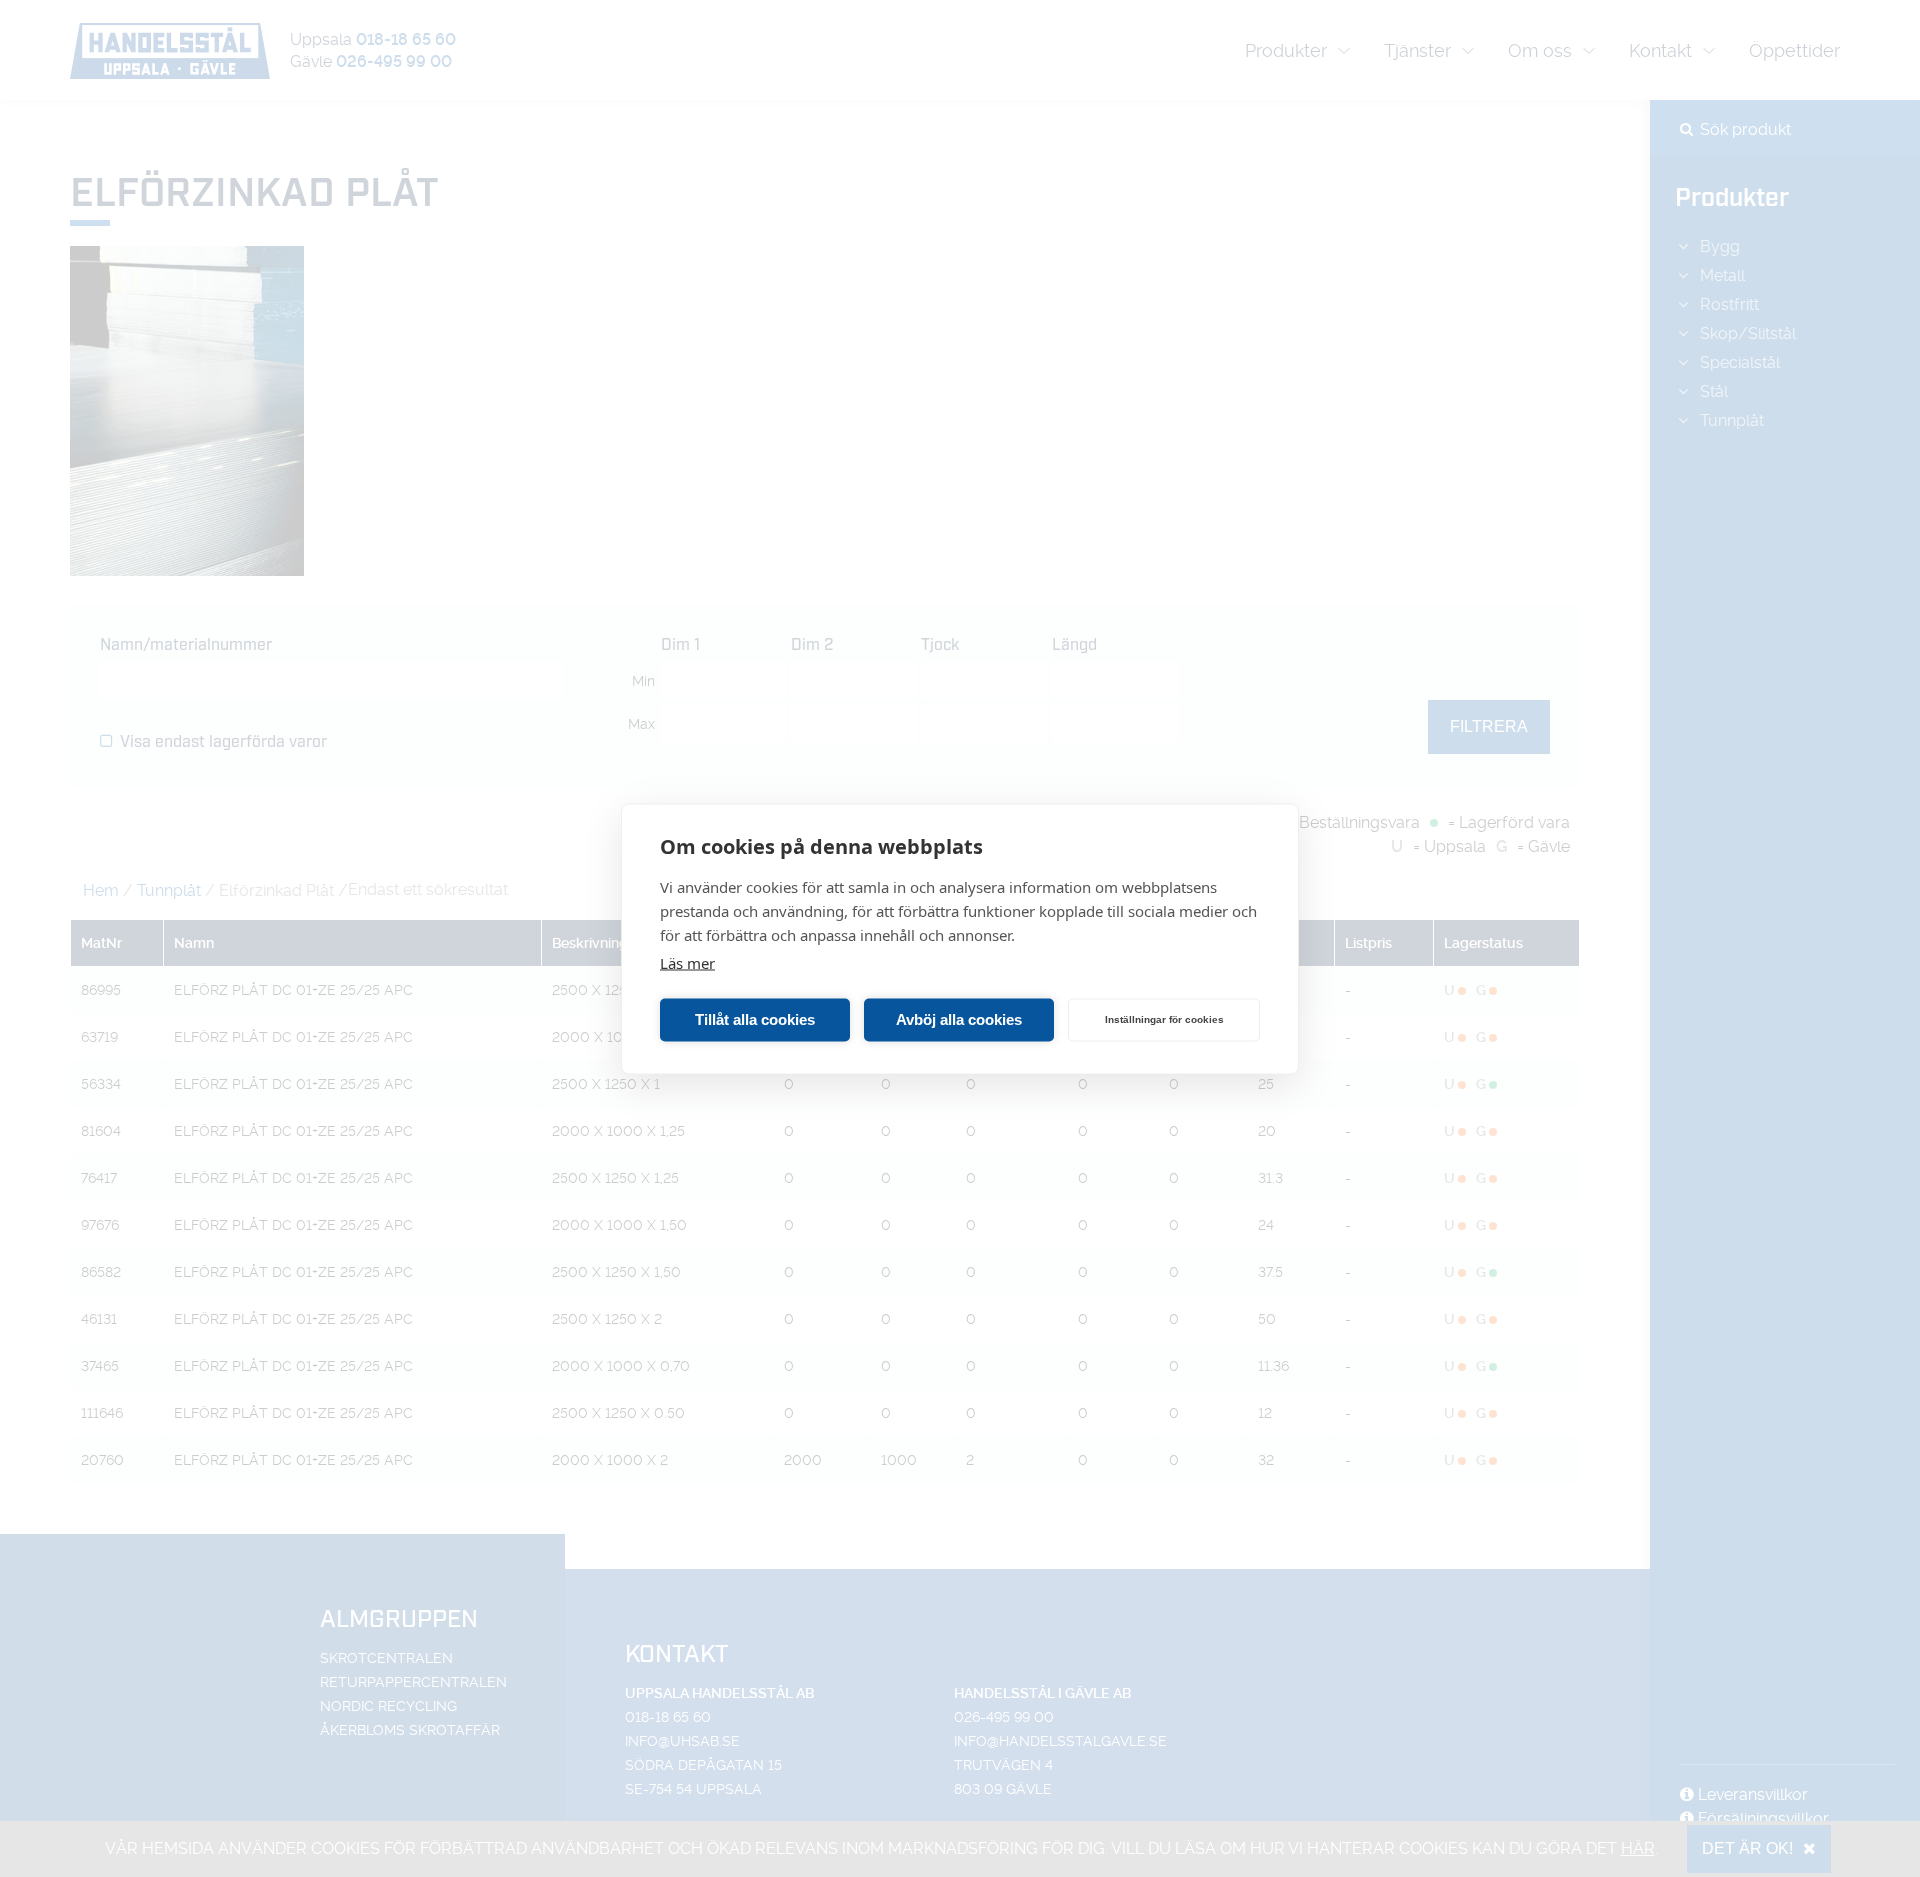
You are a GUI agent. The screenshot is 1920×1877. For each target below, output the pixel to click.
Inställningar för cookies (1164, 1019)
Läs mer (687, 962)
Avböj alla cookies (959, 1019)
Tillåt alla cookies (755, 1019)
